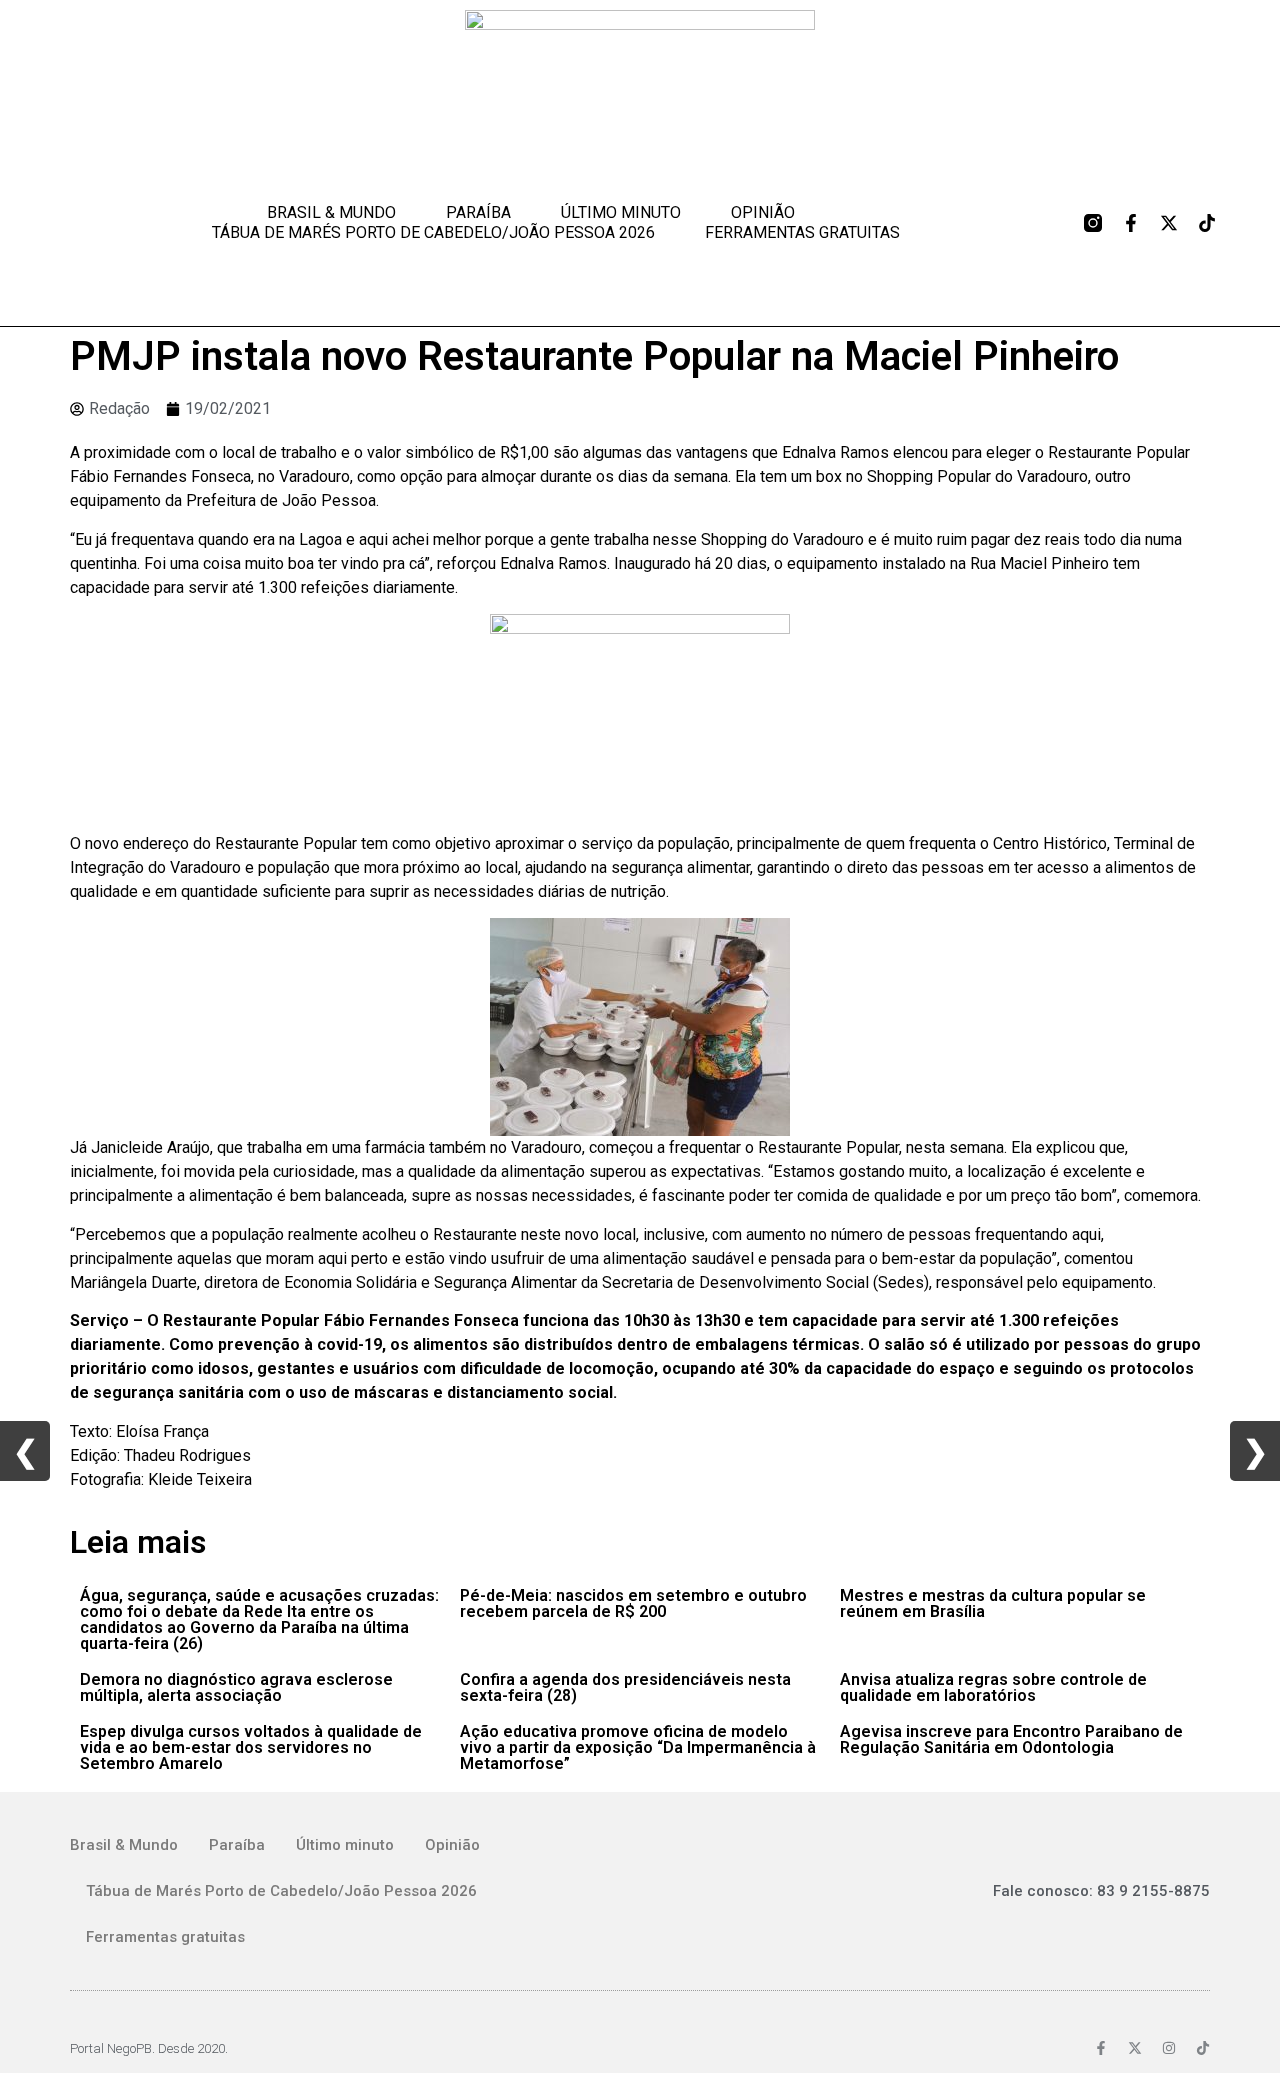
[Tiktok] (1207, 223)
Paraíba (478, 212)
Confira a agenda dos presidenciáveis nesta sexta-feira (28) (625, 1687)
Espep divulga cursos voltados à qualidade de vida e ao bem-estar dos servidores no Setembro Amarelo (251, 1747)
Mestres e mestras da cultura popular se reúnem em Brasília (993, 1603)
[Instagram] (1169, 2048)
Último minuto (621, 212)
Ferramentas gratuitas (802, 232)
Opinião (763, 212)
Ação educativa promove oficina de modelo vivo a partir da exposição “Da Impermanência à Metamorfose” (638, 1747)
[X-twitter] (1169, 223)
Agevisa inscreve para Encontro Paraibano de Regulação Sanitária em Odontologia (1011, 1739)
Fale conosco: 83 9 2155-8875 (1101, 1891)
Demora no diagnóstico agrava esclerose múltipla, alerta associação (236, 1687)
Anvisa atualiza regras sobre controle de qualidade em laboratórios (993, 1687)
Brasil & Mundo (331, 212)
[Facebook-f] (1131, 223)
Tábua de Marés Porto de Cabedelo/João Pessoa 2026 (433, 232)
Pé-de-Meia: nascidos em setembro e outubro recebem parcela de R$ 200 (633, 1603)
